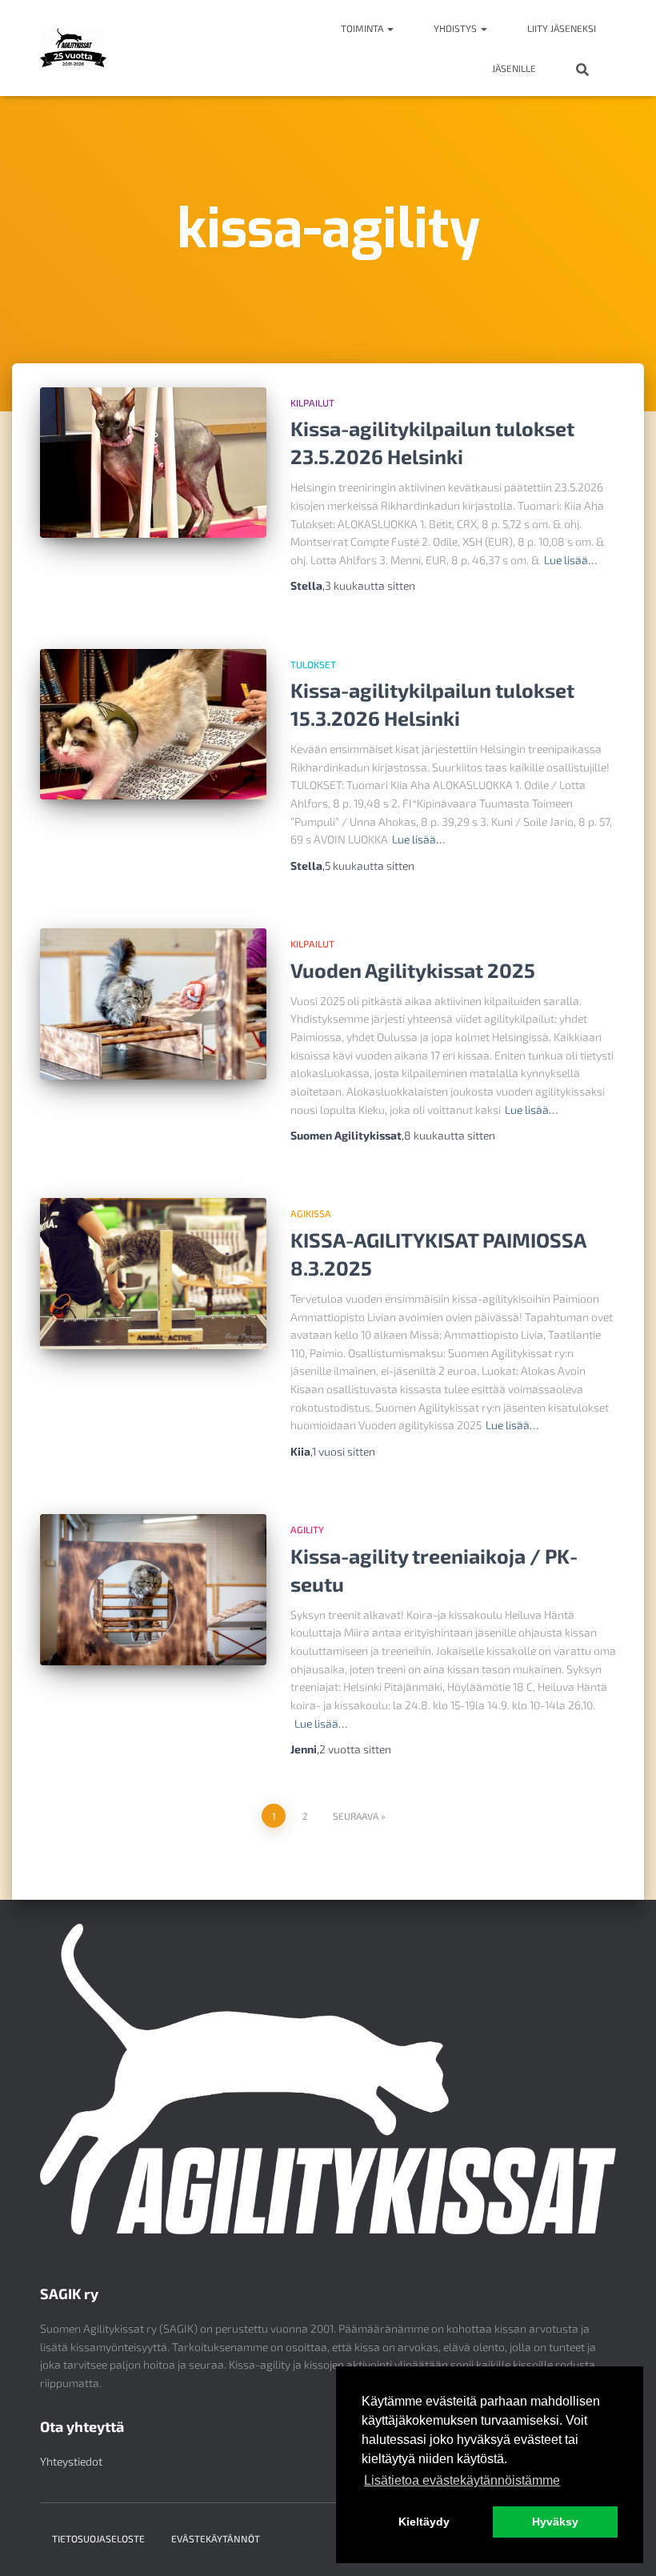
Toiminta (363, 28)
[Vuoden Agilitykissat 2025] (153, 1004)
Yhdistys (456, 28)
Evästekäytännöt (216, 2538)
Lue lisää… (570, 560)
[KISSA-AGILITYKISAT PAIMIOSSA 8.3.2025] (153, 1273)
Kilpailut (312, 403)
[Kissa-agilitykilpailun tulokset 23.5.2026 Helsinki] (153, 463)
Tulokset (313, 664)
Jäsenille (514, 68)
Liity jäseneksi (562, 28)
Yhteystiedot (71, 2461)
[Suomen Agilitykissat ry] (73, 48)
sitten (370, 585)
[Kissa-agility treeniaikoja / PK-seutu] (153, 1589)
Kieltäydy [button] (424, 2522)
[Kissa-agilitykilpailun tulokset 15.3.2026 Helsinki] (153, 724)
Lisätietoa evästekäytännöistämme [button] (462, 2480)
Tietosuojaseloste (98, 2538)
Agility (307, 1529)
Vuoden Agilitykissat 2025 (413, 970)
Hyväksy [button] (555, 2522)
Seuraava (356, 1816)
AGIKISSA (311, 1213)
